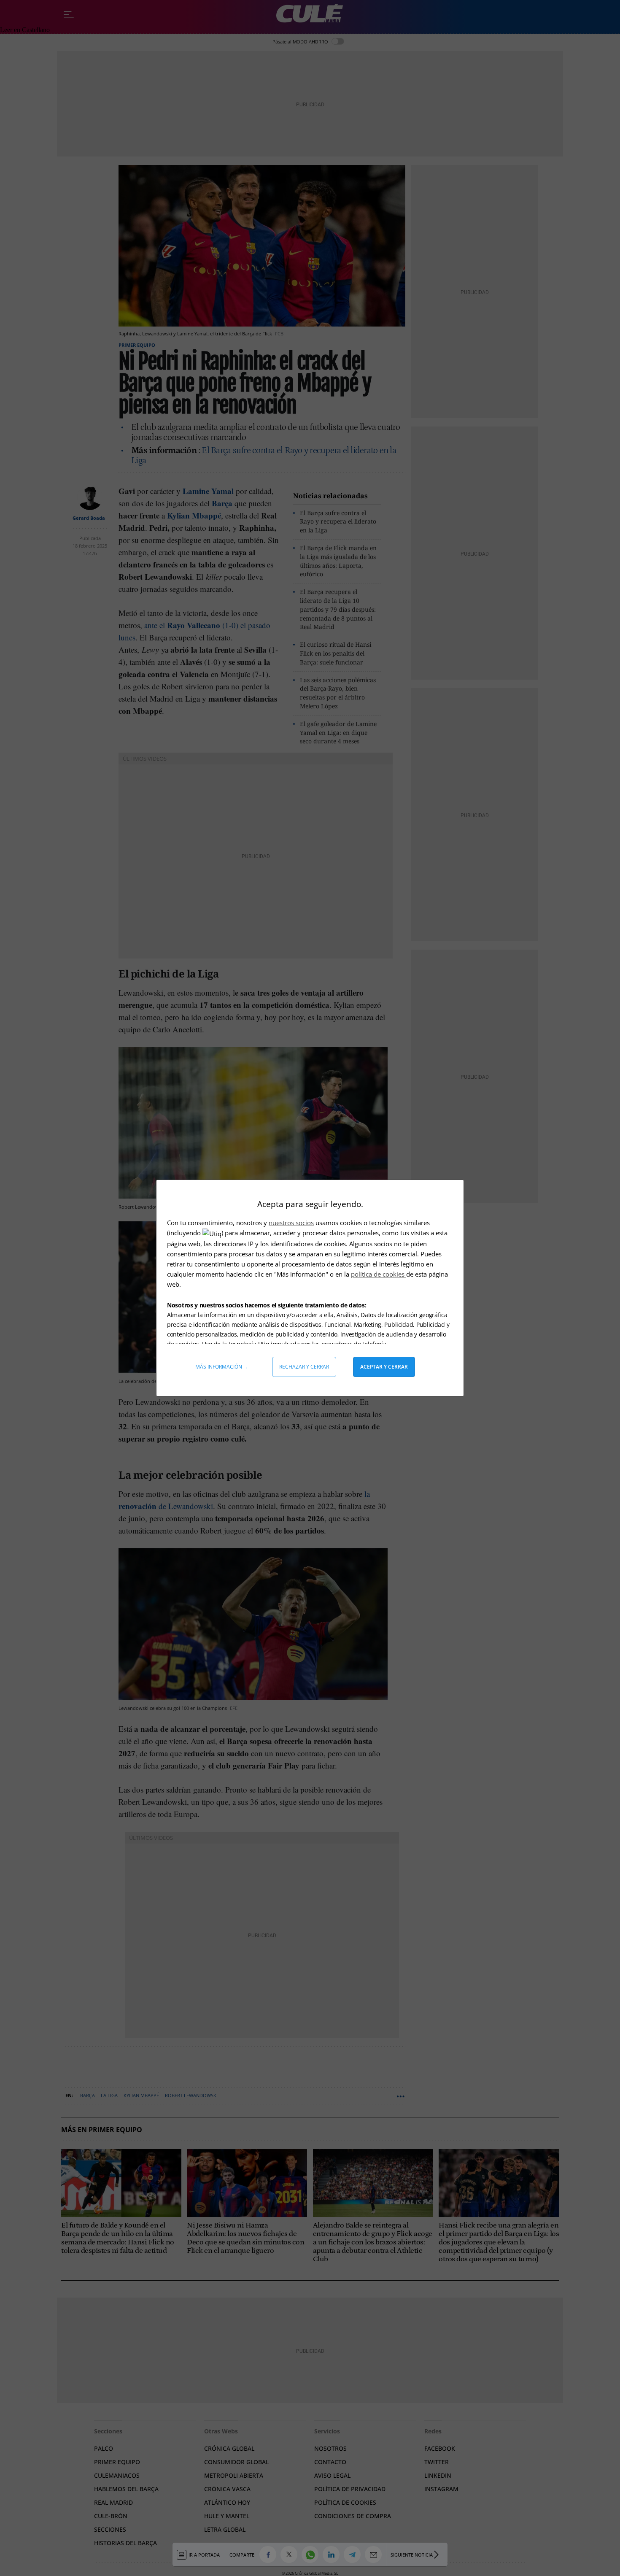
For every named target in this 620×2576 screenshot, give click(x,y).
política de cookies (379, 1274)
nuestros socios (291, 1223)
